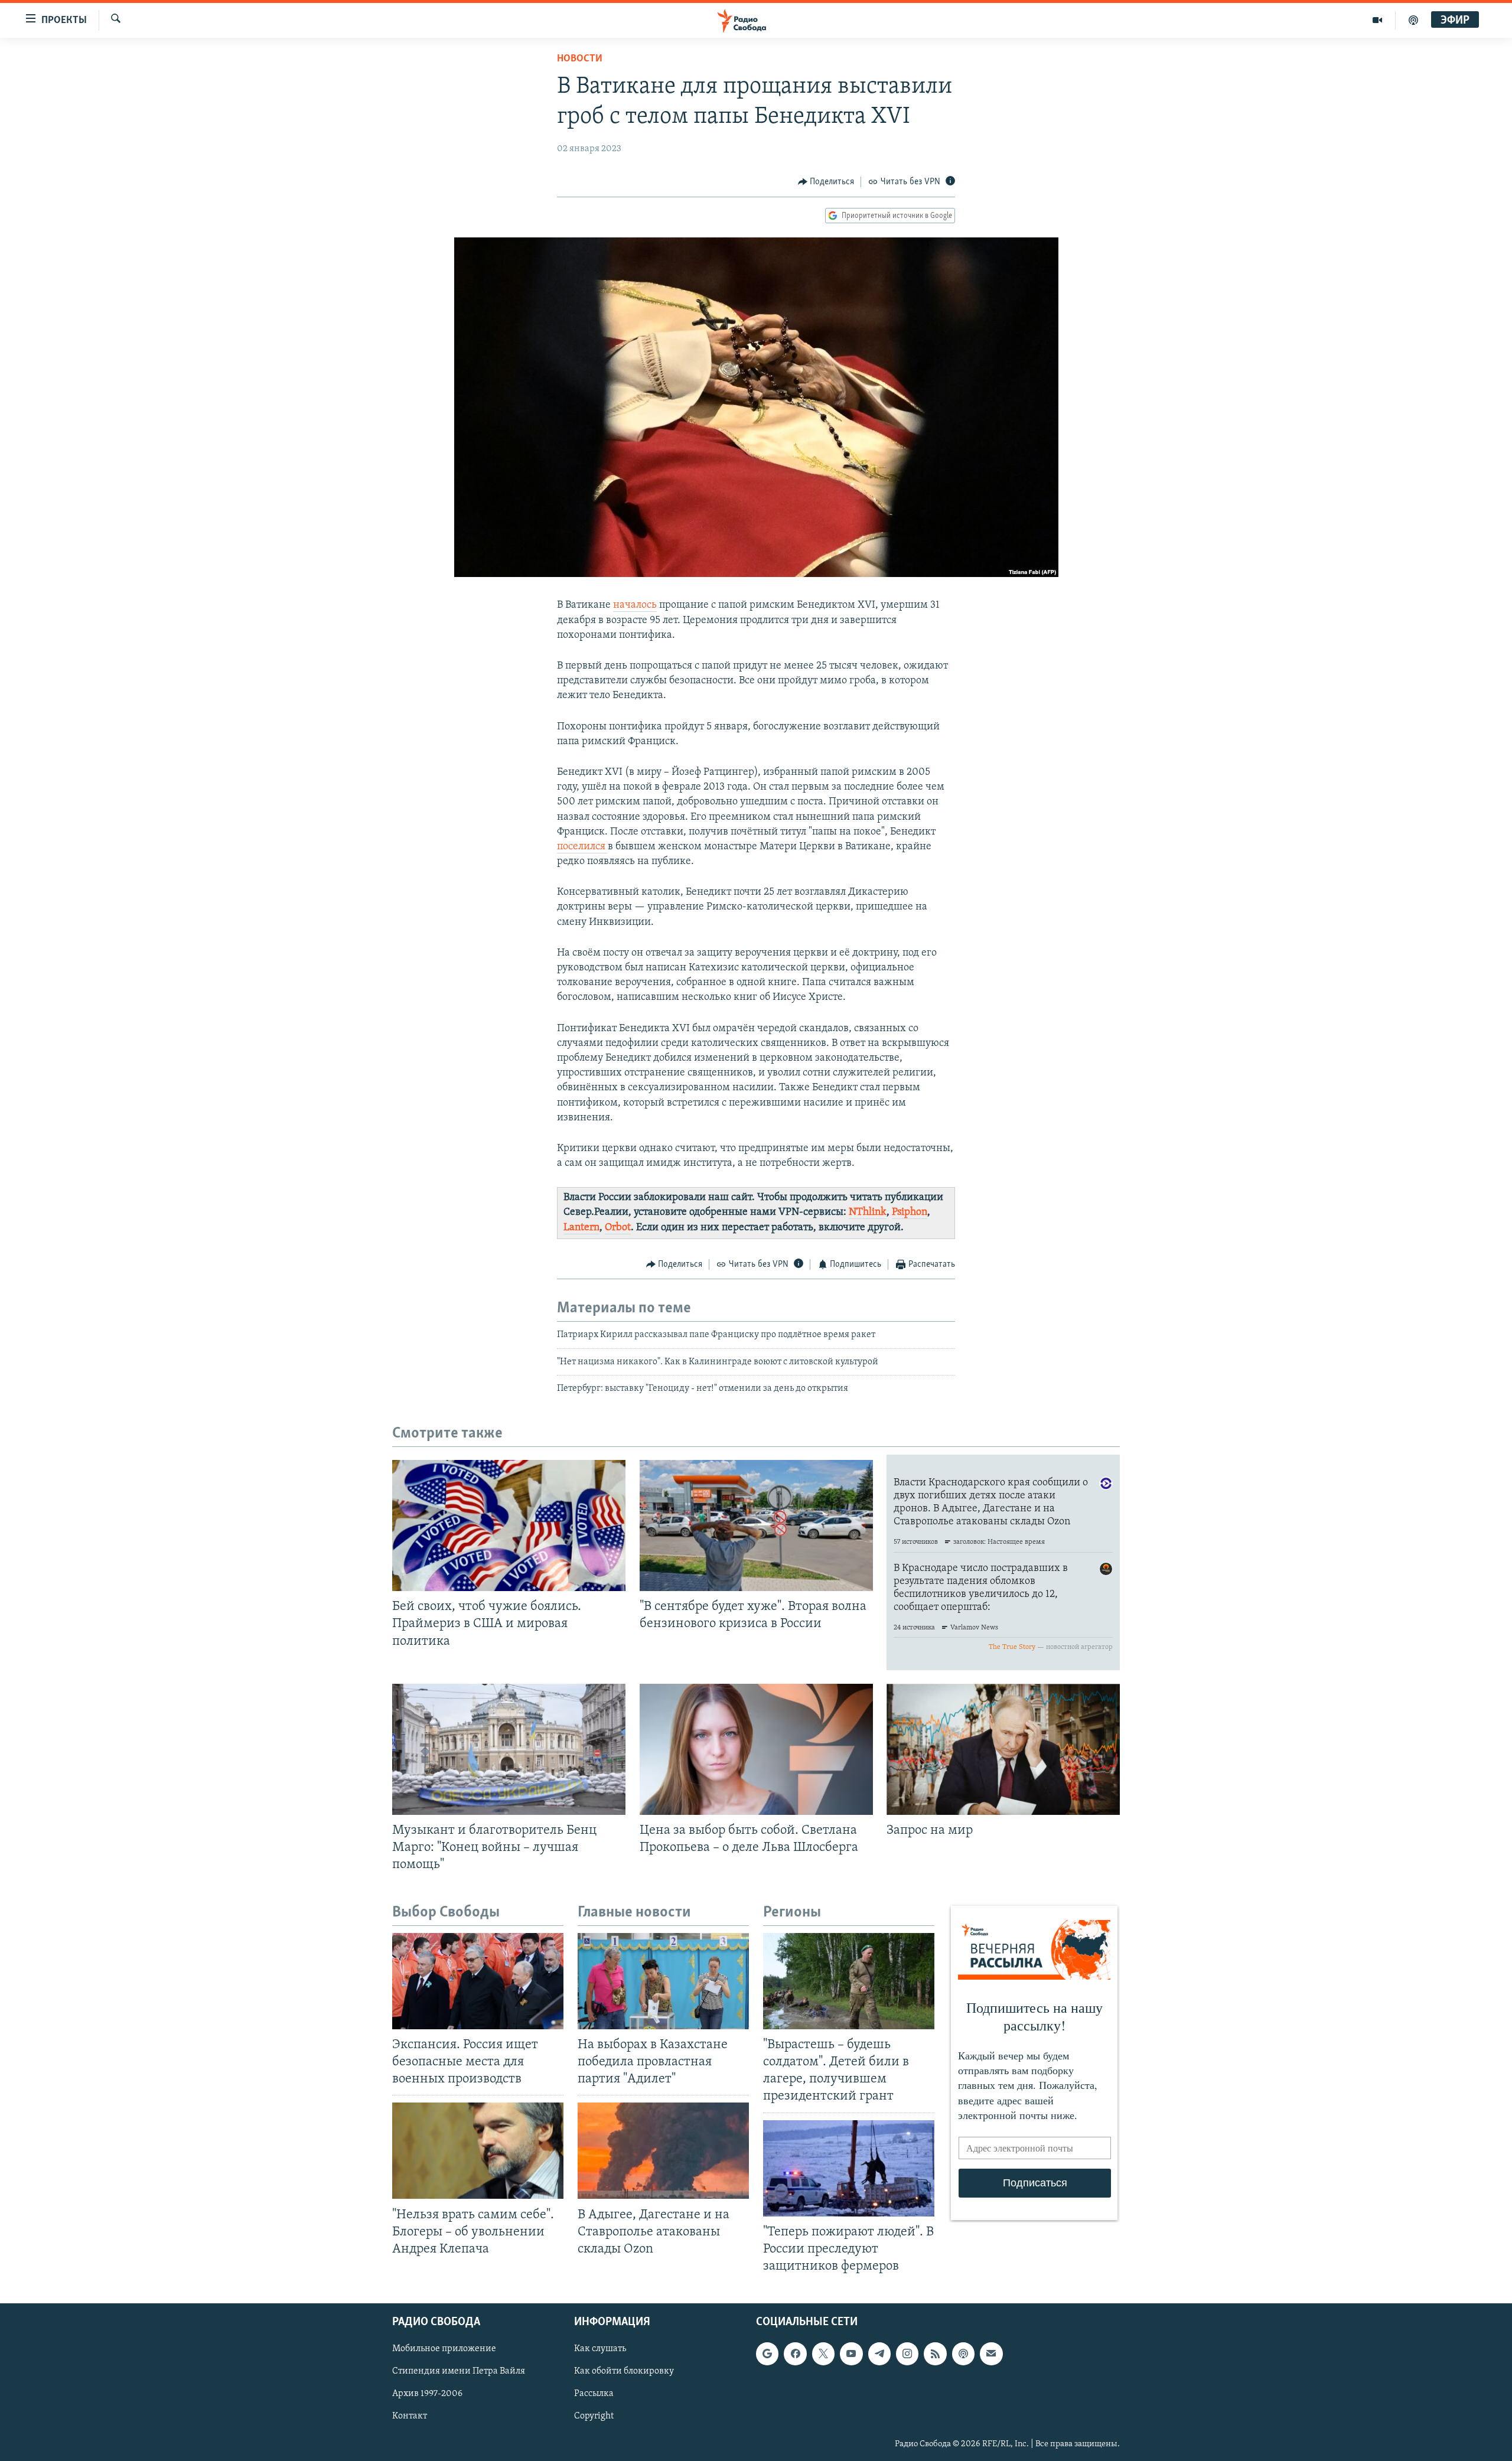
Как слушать (600, 2349)
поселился (582, 847)
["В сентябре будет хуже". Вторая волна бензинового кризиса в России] (756, 1526)
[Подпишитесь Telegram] (879, 2354)
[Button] (826, 182)
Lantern (581, 1228)
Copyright (594, 2417)
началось (635, 605)
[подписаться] (991, 2354)
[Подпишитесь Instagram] (907, 2354)
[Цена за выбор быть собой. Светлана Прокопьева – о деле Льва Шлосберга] (756, 1749)
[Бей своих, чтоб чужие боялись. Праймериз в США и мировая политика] (509, 1526)
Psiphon (910, 1212)
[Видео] (1378, 20)
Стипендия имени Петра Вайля (459, 2371)
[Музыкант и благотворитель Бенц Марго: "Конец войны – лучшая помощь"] (509, 1749)
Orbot (618, 1228)
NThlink (868, 1212)
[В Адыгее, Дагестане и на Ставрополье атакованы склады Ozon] (663, 2151)
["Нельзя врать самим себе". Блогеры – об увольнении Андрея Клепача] (478, 2151)
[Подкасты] (963, 2354)
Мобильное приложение (444, 2349)
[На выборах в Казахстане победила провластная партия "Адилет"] (663, 1981)
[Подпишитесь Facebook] (795, 2354)
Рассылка (594, 2394)
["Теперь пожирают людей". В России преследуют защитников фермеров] (849, 2168)
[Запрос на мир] (1003, 1749)
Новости (580, 59)
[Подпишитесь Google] (767, 2354)
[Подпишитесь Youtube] (851, 2354)
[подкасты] (1413, 20)
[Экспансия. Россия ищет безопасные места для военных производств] (478, 1981)
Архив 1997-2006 (427, 2394)
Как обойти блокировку (624, 2371)
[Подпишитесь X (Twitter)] (823, 2354)
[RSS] (935, 2354)
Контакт (410, 2417)
